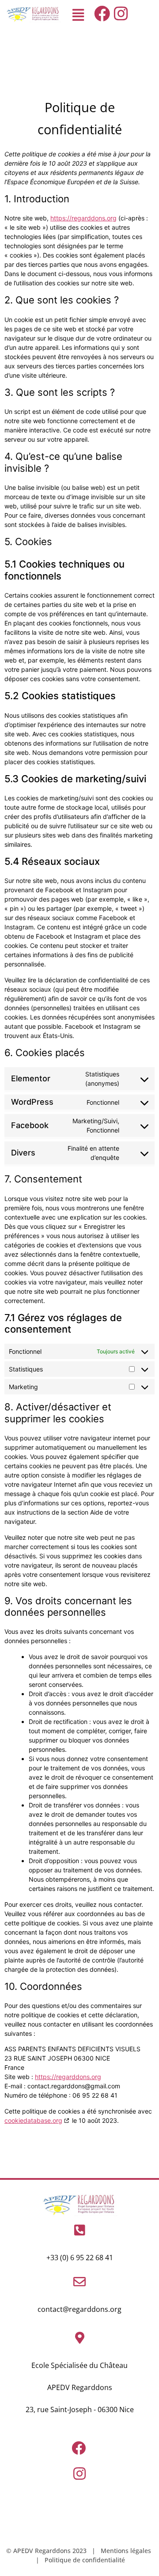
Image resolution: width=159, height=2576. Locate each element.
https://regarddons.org (83, 218)
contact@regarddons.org (79, 2309)
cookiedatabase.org (33, 2120)
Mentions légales (126, 2551)
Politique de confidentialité (85, 2560)
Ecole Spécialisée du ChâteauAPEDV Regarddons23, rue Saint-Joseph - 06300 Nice (80, 2387)
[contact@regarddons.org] (79, 2282)
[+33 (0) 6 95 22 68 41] (79, 2230)
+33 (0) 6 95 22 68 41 (80, 2258)
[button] (78, 15)
